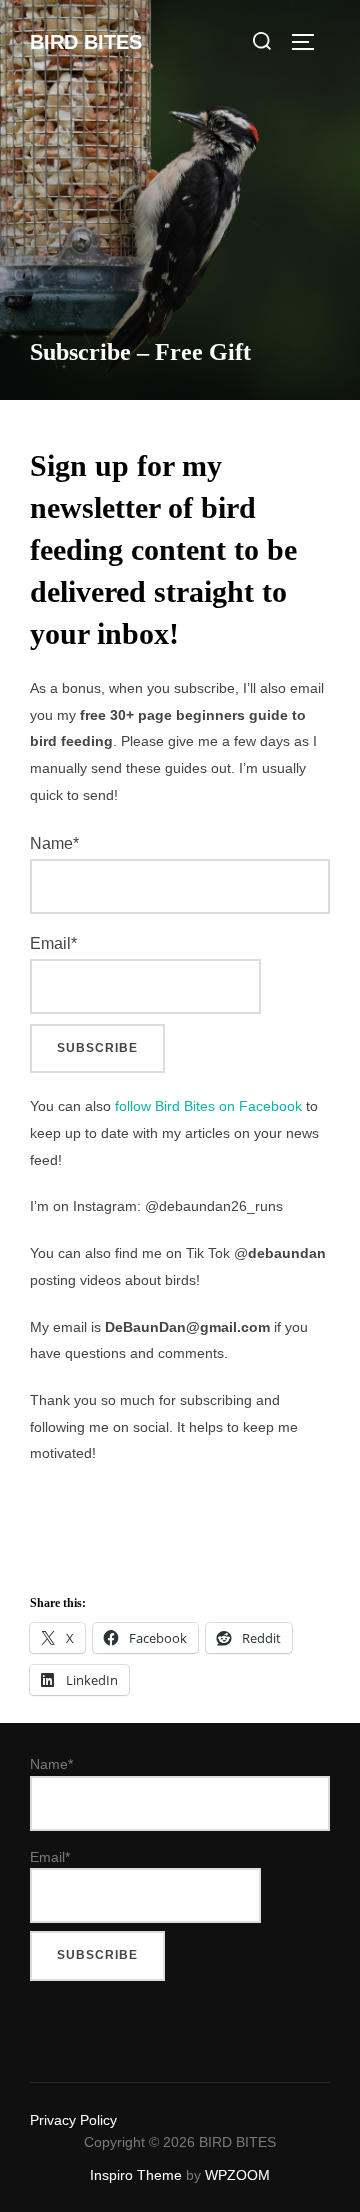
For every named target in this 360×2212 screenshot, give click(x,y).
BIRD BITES (86, 42)
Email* (53, 943)
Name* (54, 843)
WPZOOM (237, 2175)
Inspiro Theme (136, 2175)
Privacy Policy (73, 2120)
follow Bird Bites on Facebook (208, 1106)
